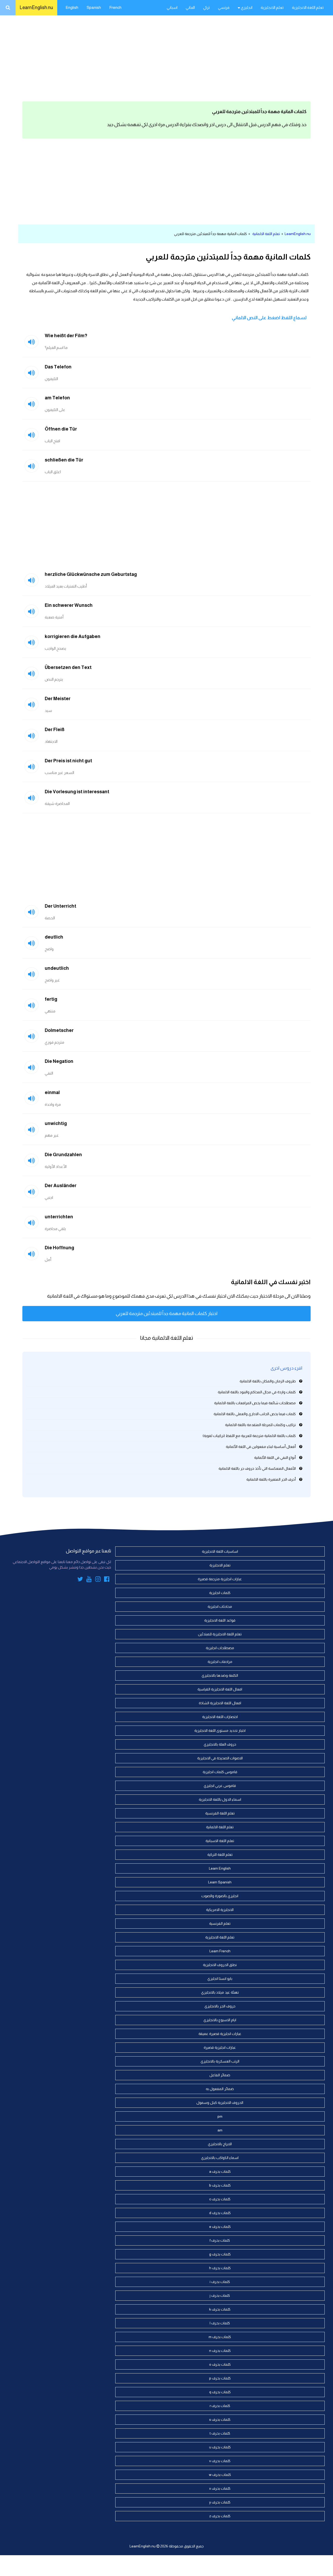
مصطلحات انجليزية (220, 1648)
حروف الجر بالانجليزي (220, 2006)
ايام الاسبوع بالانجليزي (220, 2020)
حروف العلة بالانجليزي (220, 1744)
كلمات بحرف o (220, 2364)
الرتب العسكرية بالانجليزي (220, 2061)
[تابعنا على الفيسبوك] (107, 1580)
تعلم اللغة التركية (220, 1855)
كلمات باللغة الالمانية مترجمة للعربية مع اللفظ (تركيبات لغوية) (249, 1436)
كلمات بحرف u (220, 2447)
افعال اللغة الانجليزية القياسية (220, 1689)
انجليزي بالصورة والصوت (220, 1896)
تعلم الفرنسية (220, 1923)
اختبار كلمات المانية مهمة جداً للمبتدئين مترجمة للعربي (167, 1313)
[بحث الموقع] (8, 8)
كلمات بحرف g (220, 2254)
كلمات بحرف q (220, 2392)
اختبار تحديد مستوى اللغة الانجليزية (220, 1731)
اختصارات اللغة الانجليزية (220, 1717)
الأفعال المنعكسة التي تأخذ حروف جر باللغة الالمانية (257, 1468)
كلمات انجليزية (220, 1593)
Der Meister (58, 699)
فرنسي (224, 7)
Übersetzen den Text (68, 667)
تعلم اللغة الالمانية (266, 234)
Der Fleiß (55, 730)
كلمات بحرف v (220, 2461)
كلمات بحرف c (220, 2199)
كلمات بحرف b (220, 2185)
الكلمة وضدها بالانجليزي (220, 1675)
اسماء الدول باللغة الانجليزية (220, 1799)
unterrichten (59, 1217)
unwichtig (56, 1123)
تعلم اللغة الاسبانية (220, 1841)
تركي (206, 7)
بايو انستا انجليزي (220, 1979)
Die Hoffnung (59, 1248)
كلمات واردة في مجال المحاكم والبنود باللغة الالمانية (257, 1392)
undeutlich (57, 968)
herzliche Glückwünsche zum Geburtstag (91, 574)
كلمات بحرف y (220, 2502)
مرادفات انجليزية (220, 1662)
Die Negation (59, 1061)
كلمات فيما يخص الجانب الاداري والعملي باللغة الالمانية (255, 1414)
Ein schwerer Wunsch (69, 605)
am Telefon (57, 398)
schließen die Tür (64, 460)
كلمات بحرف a (220, 2171)
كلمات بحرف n (220, 2351)
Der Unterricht (60, 906)
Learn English (220, 1868)
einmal (52, 1092)
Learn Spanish (220, 1882)
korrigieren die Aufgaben (73, 636)
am (220, 2130)
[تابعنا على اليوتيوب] (89, 1580)
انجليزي (246, 7)
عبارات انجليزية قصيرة (220, 2047)
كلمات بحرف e (220, 2227)
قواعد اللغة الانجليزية (220, 1620)
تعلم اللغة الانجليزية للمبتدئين (220, 1634)
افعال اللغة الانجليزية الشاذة (220, 1703)
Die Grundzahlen (63, 1155)
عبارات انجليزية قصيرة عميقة (220, 2034)
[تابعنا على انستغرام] (98, 1580)
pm (220, 2116)
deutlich (54, 937)
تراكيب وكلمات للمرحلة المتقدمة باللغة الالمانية (260, 1425)
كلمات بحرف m (220, 2337)
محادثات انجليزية (220, 1606)
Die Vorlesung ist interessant (77, 792)
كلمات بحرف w (220, 2475)
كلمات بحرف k (220, 2309)
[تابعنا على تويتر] (80, 1580)
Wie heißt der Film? (66, 336)
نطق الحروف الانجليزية (220, 1965)
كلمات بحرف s (220, 2419)
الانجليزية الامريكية (220, 1910)
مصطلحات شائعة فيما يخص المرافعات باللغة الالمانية (255, 1403)
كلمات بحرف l (220, 2323)
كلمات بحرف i (220, 2282)
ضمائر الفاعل (220, 2075)
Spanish (94, 7)
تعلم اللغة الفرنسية (220, 1813)
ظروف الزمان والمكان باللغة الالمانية (268, 1381)
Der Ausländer (61, 1186)
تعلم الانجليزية (272, 7)
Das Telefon (58, 367)
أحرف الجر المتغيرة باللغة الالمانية (271, 1479)
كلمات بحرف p (220, 2378)
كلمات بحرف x (220, 2488)
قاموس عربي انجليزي (220, 1786)
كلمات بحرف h (220, 2268)
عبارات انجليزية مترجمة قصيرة (220, 1579)
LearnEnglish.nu (36, 8)
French (115, 7)
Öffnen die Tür (61, 429)
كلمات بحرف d (220, 2213)
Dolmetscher (59, 1030)
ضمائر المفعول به (220, 2089)
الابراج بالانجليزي (220, 2144)
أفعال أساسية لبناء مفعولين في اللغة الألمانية (261, 1447)
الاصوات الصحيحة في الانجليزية (220, 1758)
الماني (190, 7)
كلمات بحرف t (220, 2433)
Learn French (220, 1951)
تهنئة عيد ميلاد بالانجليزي (220, 1992)
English (72, 7)
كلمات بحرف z (220, 2516)
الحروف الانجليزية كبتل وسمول (220, 2103)
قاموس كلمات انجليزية (220, 1772)
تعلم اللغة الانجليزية (308, 7)
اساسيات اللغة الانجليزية (220, 1551)
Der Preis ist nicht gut (68, 761)
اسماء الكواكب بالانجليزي (220, 2158)
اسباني (172, 7)
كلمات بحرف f (220, 2240)
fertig (51, 999)
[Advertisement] (166, 57)
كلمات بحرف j (220, 2295)
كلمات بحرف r (220, 2406)
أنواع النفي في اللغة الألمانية (275, 1458)
